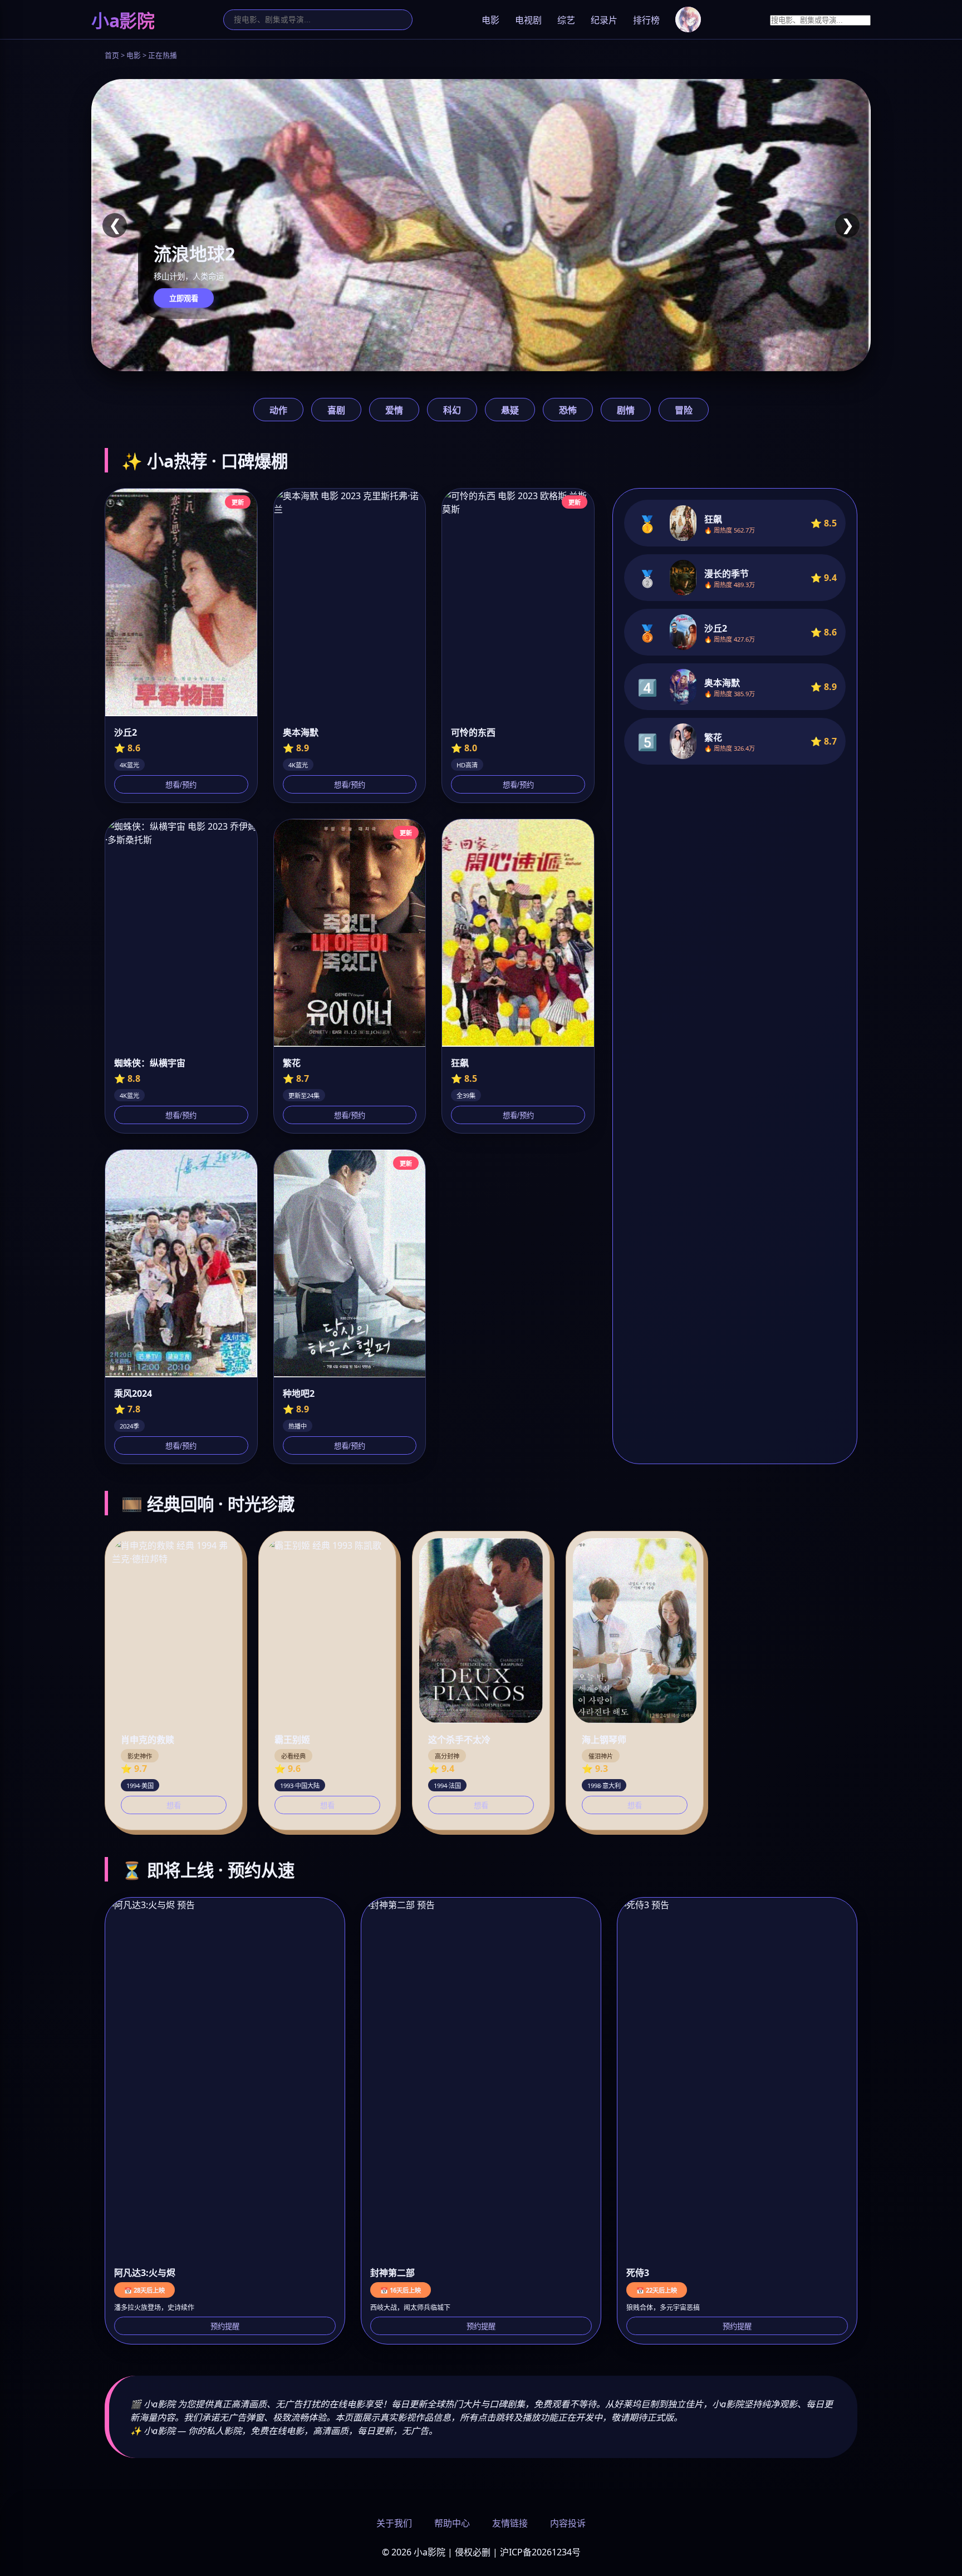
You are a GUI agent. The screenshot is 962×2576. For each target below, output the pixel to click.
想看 (174, 1806)
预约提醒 (225, 2326)
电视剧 (528, 20)
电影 (490, 20)
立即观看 (184, 299)
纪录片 (604, 20)
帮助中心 (452, 2523)
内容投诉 (568, 2523)
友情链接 (510, 2523)
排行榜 (646, 20)
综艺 (566, 20)
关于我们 (394, 2523)
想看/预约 (181, 785)
